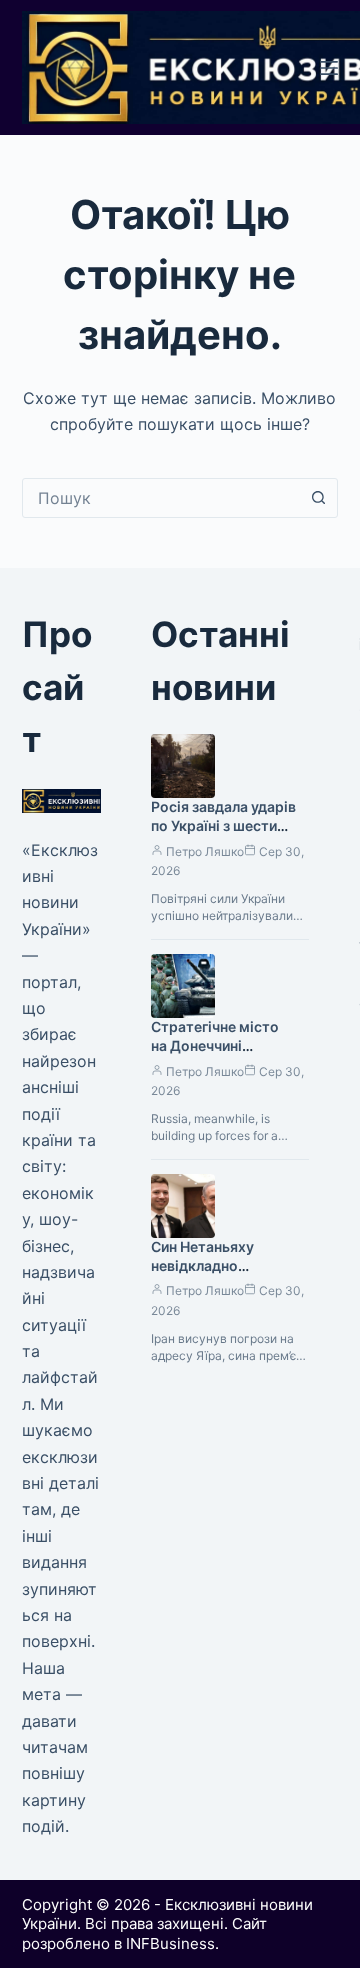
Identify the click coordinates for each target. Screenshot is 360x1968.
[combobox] (161, 498)
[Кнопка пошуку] (318, 498)
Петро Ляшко (205, 851)
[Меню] (329, 68)
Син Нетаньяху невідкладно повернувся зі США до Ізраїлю (228, 1275)
